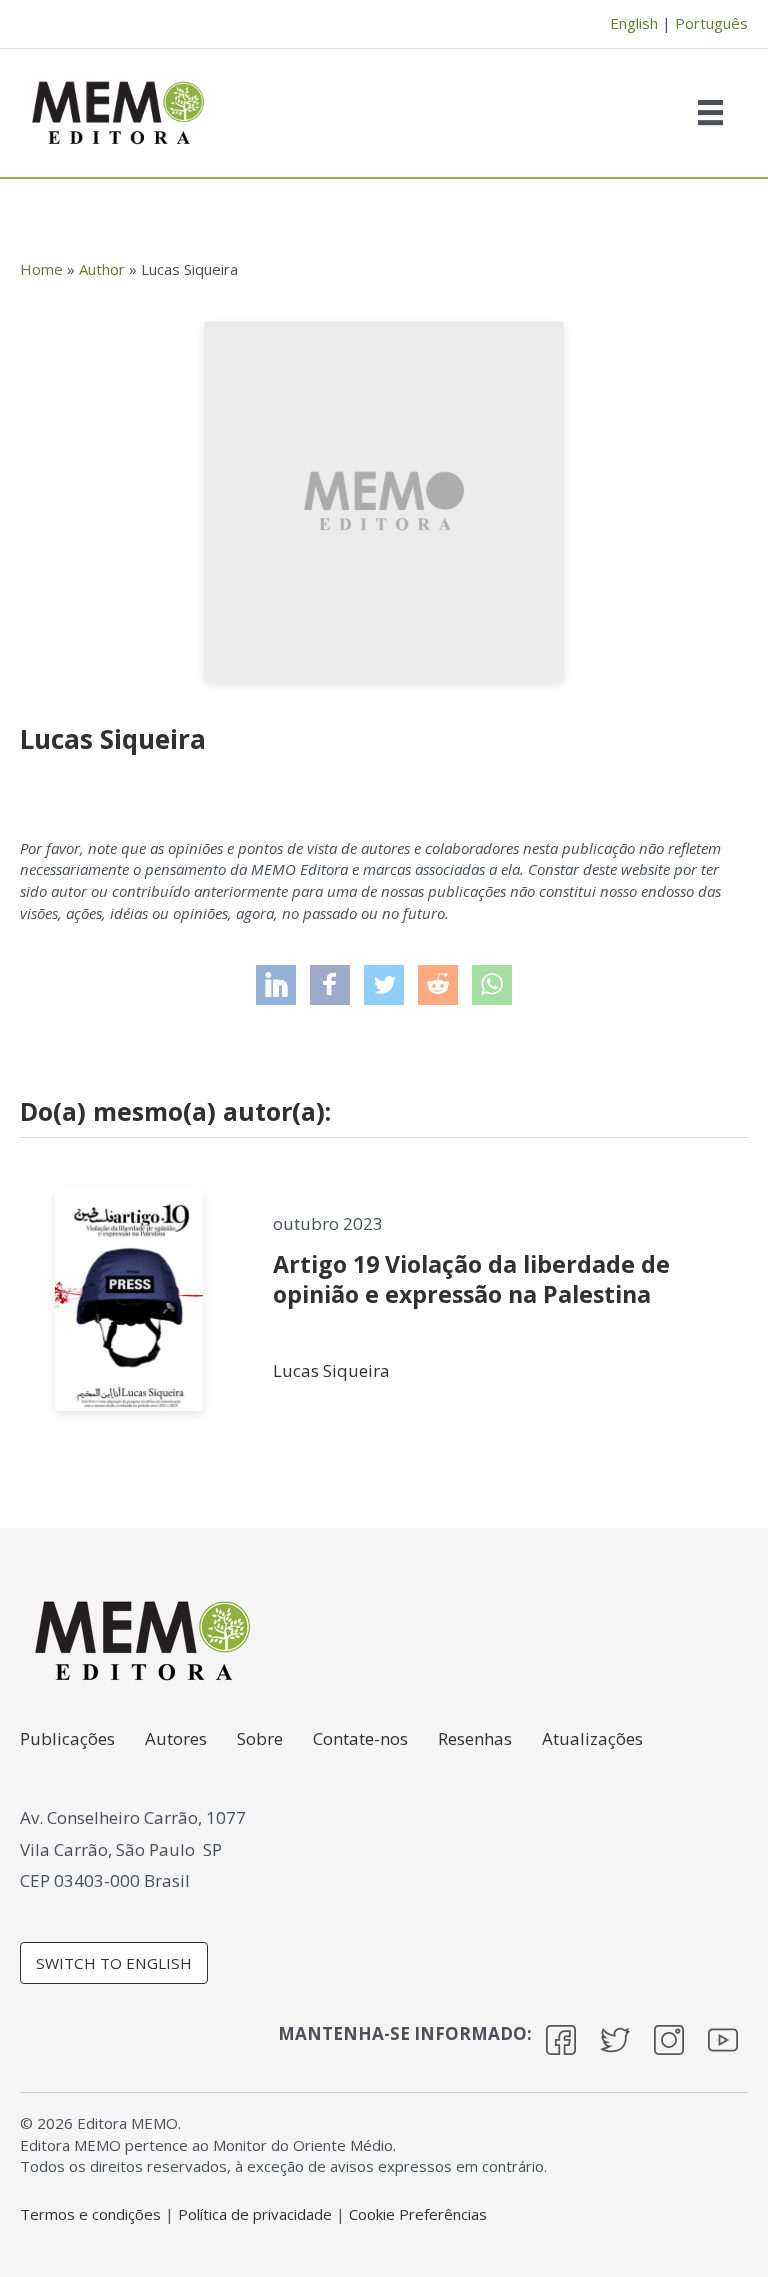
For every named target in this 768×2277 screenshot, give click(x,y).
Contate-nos (360, 1740)
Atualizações (592, 1740)
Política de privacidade (255, 2214)
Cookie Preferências (418, 2214)
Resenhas (475, 1740)
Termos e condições (90, 2214)
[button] (276, 985)
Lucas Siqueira (331, 1370)
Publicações (67, 1740)
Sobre (260, 1740)
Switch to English (114, 1963)
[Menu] (716, 112)
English (634, 23)
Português (711, 23)
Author (102, 269)
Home (41, 269)
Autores (176, 1740)
